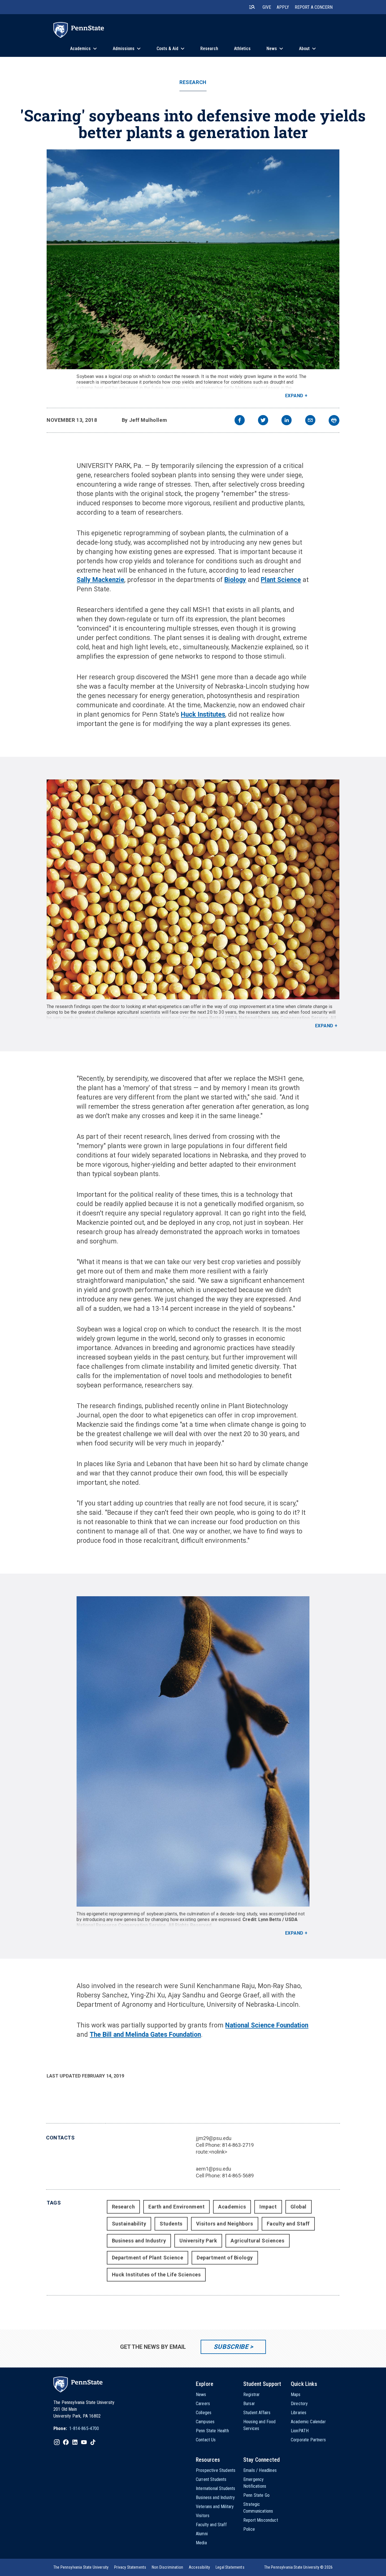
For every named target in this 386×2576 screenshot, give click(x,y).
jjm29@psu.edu (214, 2138)
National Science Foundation (267, 2025)
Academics (232, 2207)
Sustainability (129, 2224)
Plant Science (281, 580)
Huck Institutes (203, 715)
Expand (294, 396)
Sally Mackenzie (100, 580)
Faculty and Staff (288, 2224)
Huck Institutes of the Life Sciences (156, 2275)
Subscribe (231, 2347)
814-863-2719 (238, 2145)
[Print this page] (334, 420)
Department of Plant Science (148, 2258)
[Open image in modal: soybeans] (193, 889)
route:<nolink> (212, 2152)
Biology (235, 580)
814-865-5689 (238, 2176)
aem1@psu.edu (213, 2169)
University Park (198, 2241)
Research (193, 82)
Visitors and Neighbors (225, 2224)
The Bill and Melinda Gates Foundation (145, 2035)
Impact (268, 2207)
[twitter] (263, 421)
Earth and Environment (176, 2207)
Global (299, 2207)
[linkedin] (287, 421)
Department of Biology (225, 2258)
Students (171, 2224)
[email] (310, 421)
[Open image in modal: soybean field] (193, 259)
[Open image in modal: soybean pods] (193, 1752)
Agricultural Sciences (257, 2241)
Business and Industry (139, 2241)
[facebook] (240, 421)
